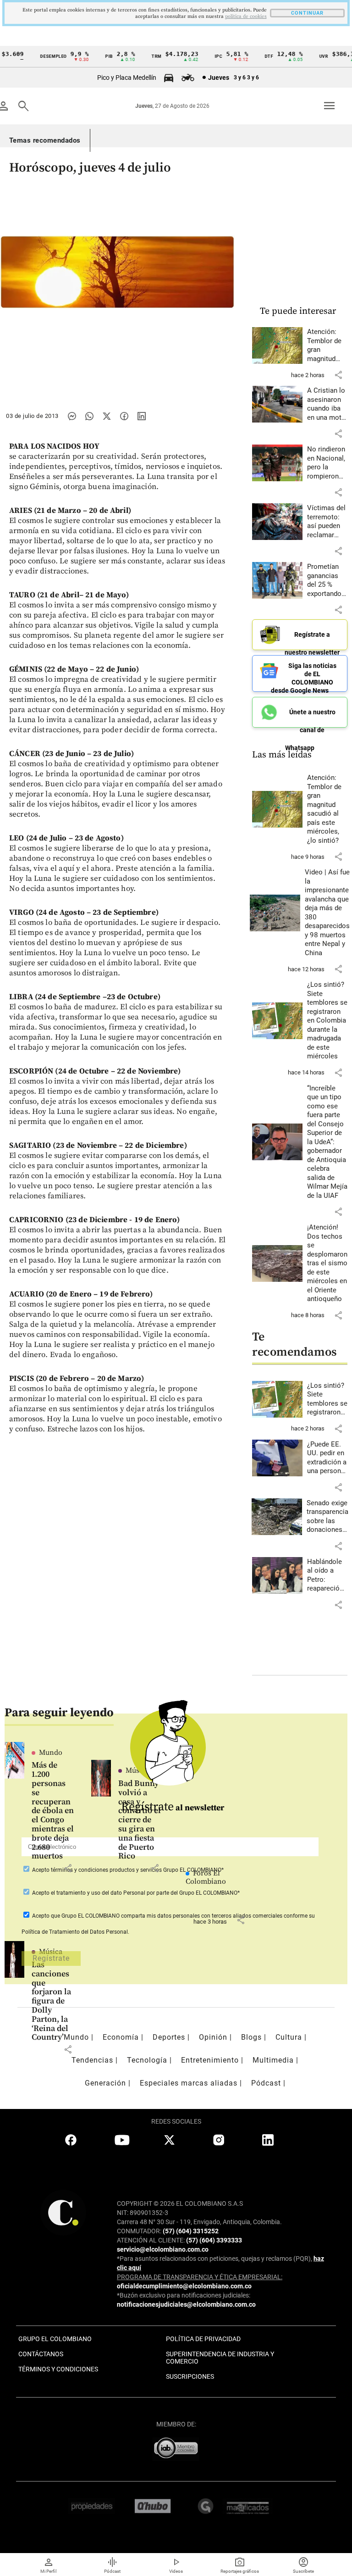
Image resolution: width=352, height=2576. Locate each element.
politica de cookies (246, 17)
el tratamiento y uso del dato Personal (97, 1893)
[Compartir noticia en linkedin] (142, 416)
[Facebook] (124, 416)
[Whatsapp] (89, 416)
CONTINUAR (307, 13)
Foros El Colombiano (206, 1877)
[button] (338, 375)
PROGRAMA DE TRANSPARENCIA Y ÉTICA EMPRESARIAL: (200, 2277)
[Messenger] (72, 416)
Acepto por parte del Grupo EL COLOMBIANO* (135, 1893)
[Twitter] (107, 416)
